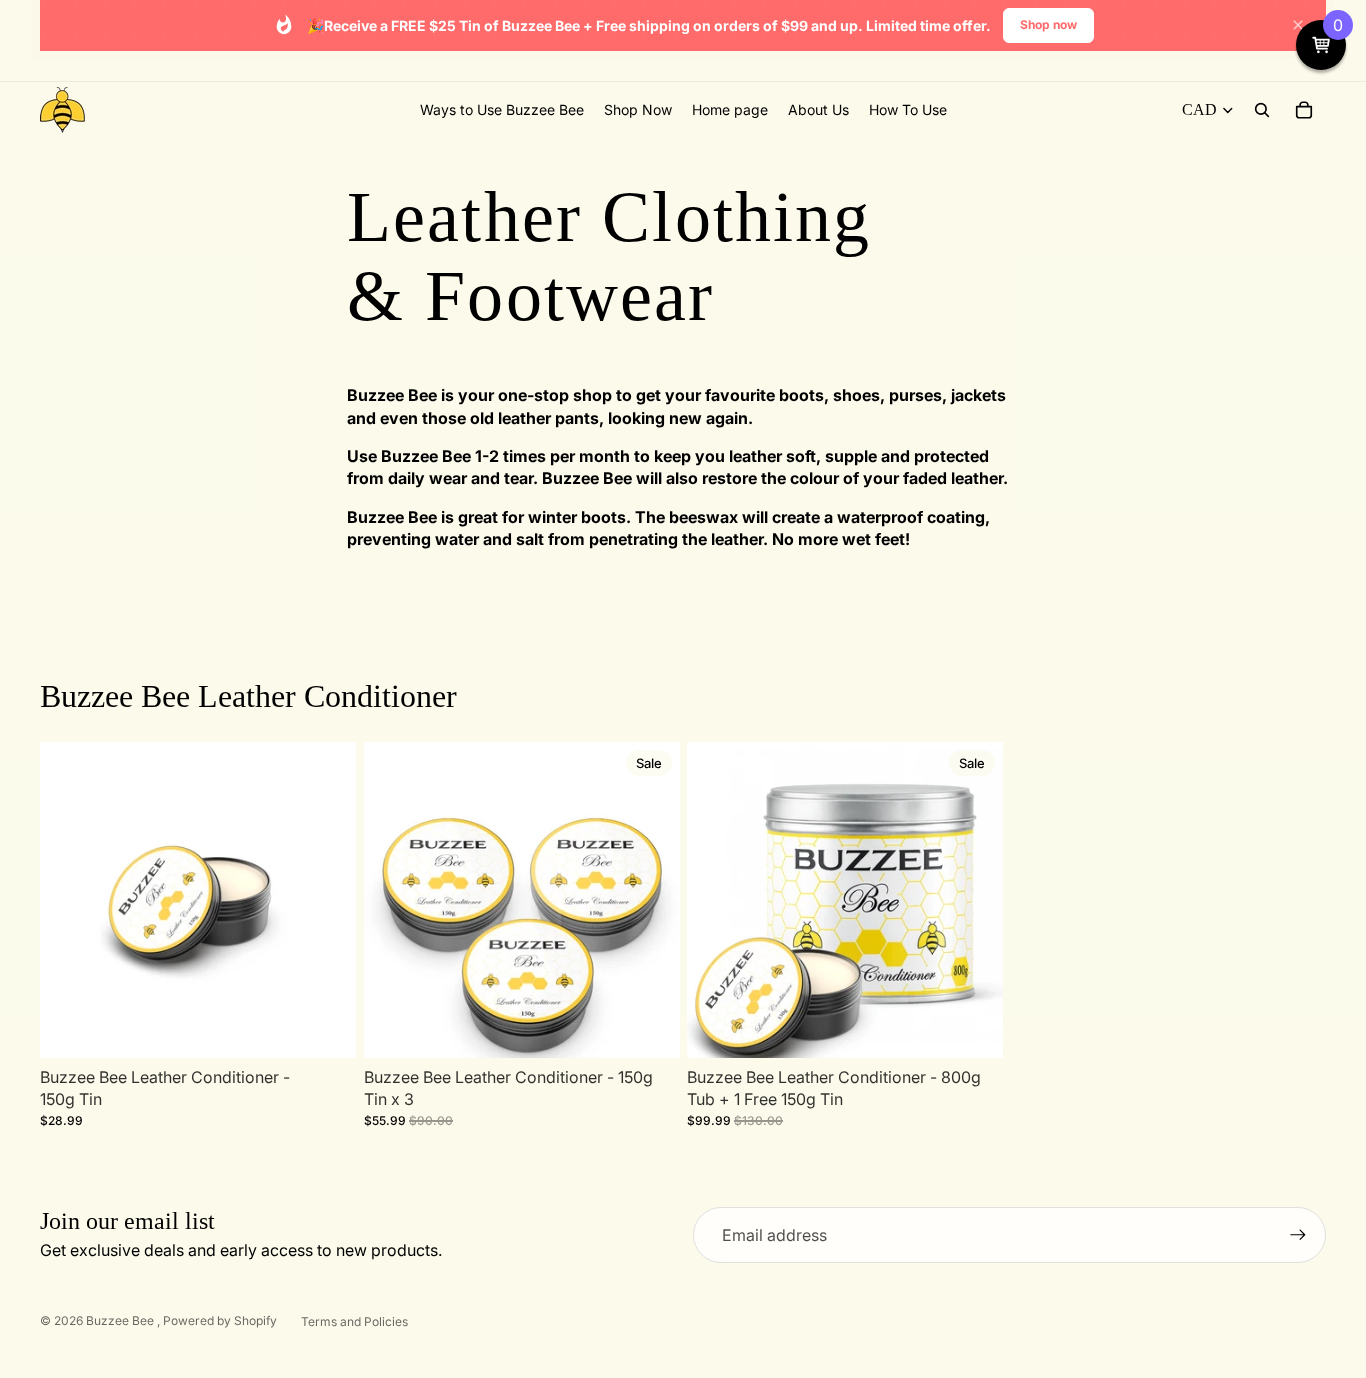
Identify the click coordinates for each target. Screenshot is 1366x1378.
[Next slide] (326, 899)
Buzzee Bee (121, 1320)
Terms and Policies (354, 1321)
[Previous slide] (70, 899)
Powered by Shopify (220, 1320)
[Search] (1262, 110)
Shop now (1048, 24)
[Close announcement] (1298, 25)
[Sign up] (1298, 1235)
